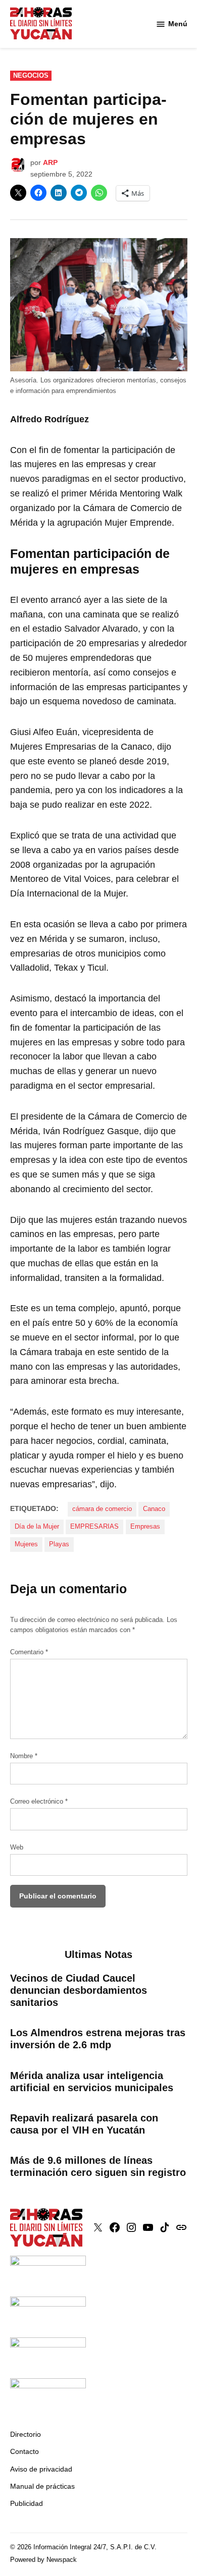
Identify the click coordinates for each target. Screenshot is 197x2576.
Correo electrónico (39, 1802)
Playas (59, 1544)
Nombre (24, 1756)
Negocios (31, 76)
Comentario (29, 1652)
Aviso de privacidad (41, 2469)
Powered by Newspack (43, 2560)
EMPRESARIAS (94, 1527)
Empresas (145, 1527)
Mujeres (26, 1544)
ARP (50, 162)
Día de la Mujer (37, 1527)
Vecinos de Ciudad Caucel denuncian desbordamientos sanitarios (79, 1990)
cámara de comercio (102, 1509)
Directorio (26, 2434)
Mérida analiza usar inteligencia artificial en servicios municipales (92, 2082)
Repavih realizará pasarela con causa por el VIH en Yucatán (84, 2124)
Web (17, 1847)
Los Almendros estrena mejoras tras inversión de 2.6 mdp (98, 2039)
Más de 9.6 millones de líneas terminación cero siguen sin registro (98, 2166)
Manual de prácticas (42, 2486)
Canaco (154, 1509)
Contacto (24, 2451)
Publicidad (27, 2503)
